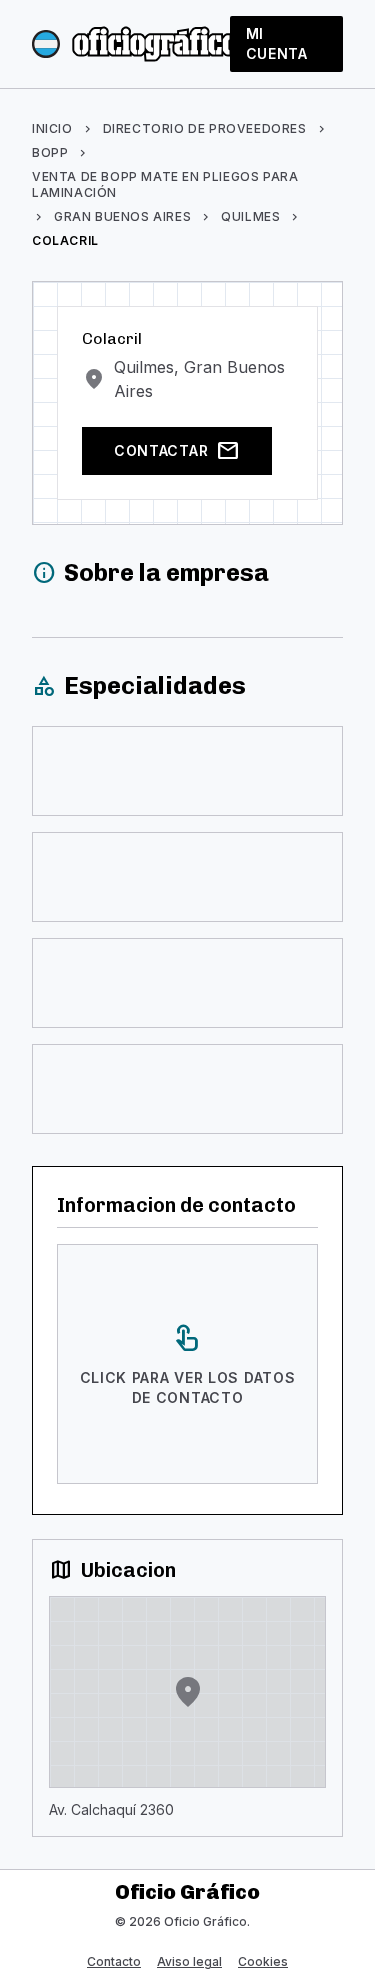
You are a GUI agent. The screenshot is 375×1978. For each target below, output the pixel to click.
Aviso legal (189, 1961)
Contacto (114, 1961)
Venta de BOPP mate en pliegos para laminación (165, 184)
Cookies (263, 1961)
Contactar (177, 451)
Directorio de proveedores (205, 128)
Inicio (52, 128)
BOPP (50, 152)
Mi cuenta (277, 43)
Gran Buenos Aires (122, 216)
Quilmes (250, 216)
